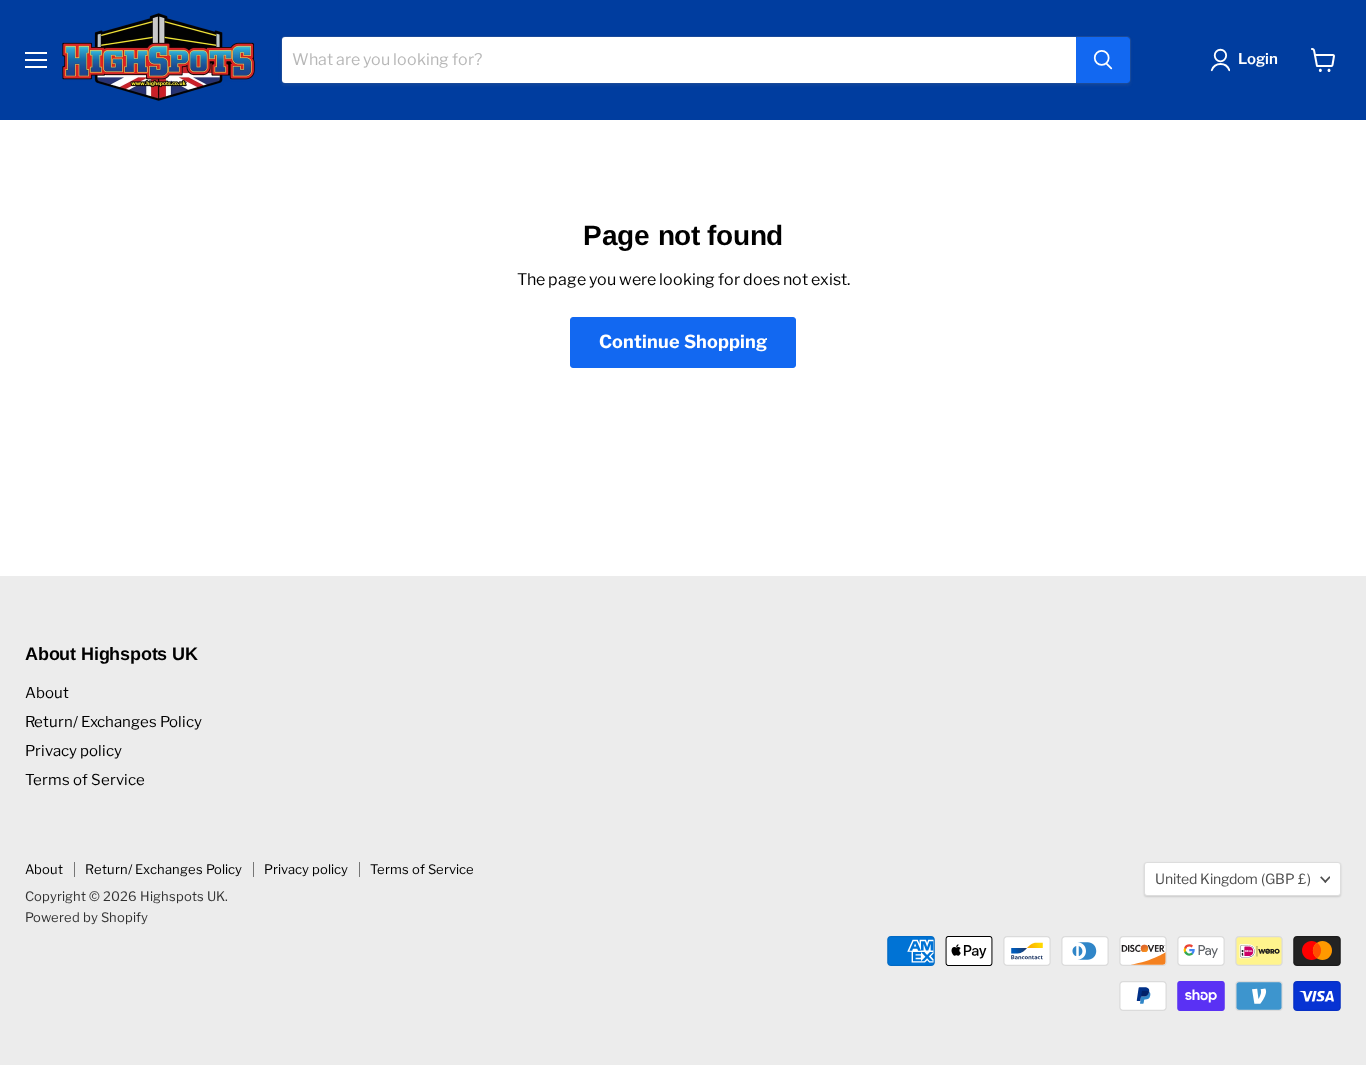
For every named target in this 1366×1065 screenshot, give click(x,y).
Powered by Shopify (86, 917)
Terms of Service (85, 780)
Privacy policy (73, 751)
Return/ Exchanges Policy (113, 722)
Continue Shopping (683, 341)
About (47, 693)
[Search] (1103, 60)
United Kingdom (1233, 878)
